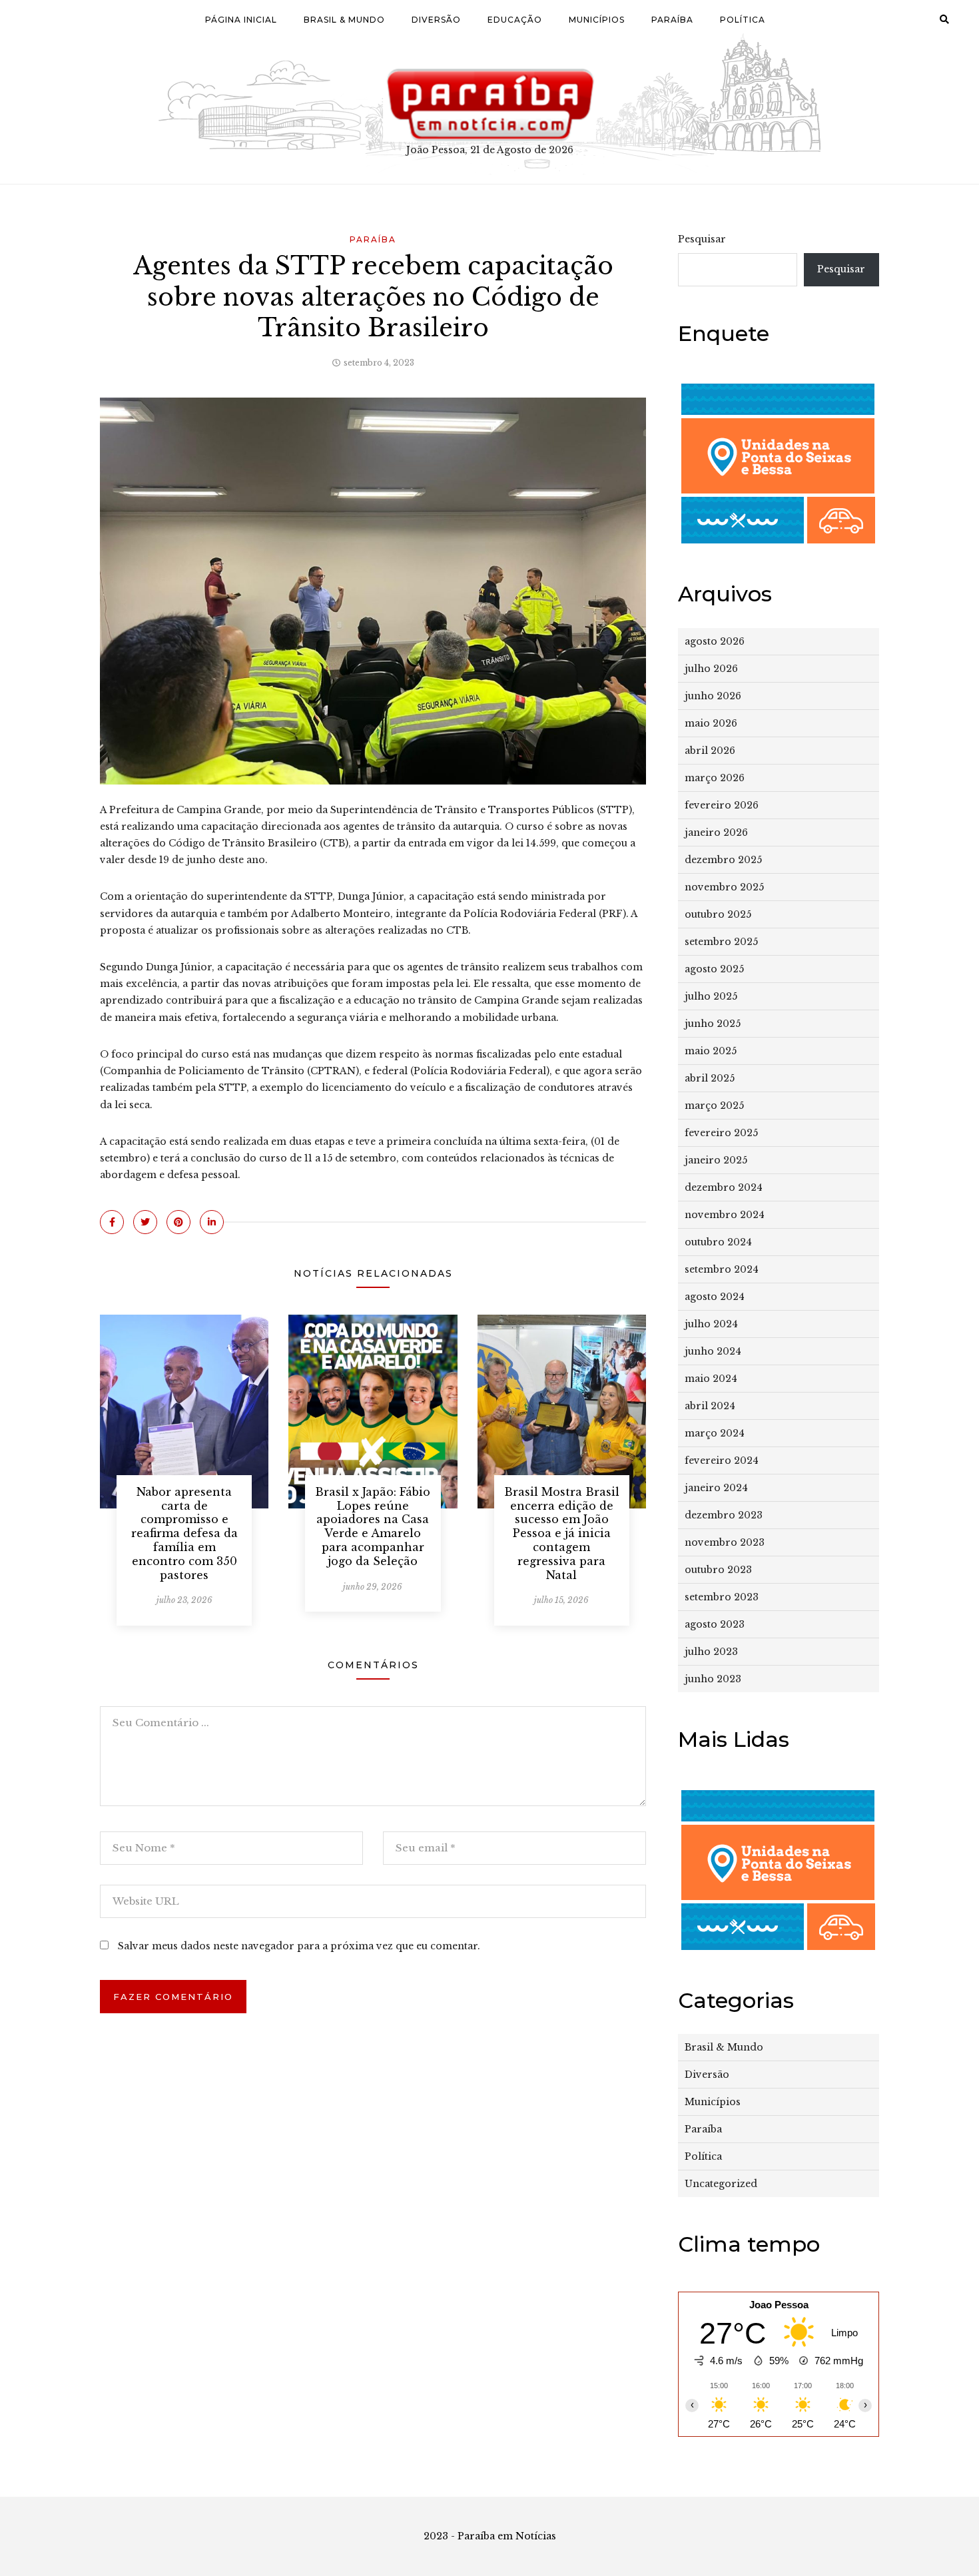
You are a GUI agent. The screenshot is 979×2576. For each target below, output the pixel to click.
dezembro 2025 (723, 860)
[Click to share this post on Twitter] (145, 1222)
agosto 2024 (715, 1297)
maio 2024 (711, 1379)
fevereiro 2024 (722, 1460)
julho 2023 (711, 1652)
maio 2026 (711, 723)
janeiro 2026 (716, 832)
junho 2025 (713, 1024)
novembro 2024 (725, 1215)
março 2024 (715, 1433)
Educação (515, 20)
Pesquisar (702, 239)
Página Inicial (241, 20)
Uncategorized (721, 2184)
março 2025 (714, 1106)
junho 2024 (713, 1351)
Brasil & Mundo (344, 20)
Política (743, 20)
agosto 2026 (715, 641)
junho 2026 (713, 696)
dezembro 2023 (724, 1515)
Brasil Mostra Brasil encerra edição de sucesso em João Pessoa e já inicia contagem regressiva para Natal (562, 1533)
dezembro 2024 (724, 1187)
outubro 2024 (718, 1242)
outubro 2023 (718, 1570)
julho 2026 (711, 669)
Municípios (597, 20)
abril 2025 (710, 1078)
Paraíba (672, 20)
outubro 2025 (718, 914)
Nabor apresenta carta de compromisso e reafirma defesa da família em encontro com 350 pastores (184, 1533)
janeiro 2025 (716, 1160)
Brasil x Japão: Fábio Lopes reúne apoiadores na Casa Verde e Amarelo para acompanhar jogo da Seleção (373, 1526)
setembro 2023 (722, 1597)
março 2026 (715, 778)
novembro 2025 (724, 887)
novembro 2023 (725, 1542)
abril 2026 (710, 751)
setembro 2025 (721, 942)
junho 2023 (713, 1679)
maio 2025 (711, 1051)
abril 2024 (710, 1406)
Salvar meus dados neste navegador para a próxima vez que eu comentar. (299, 1946)
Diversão (436, 20)
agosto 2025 (714, 969)
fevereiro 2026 (722, 805)
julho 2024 (711, 1324)
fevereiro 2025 (721, 1133)
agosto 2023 (715, 1624)
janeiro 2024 (716, 1488)
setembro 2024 (722, 1269)
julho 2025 (711, 996)
